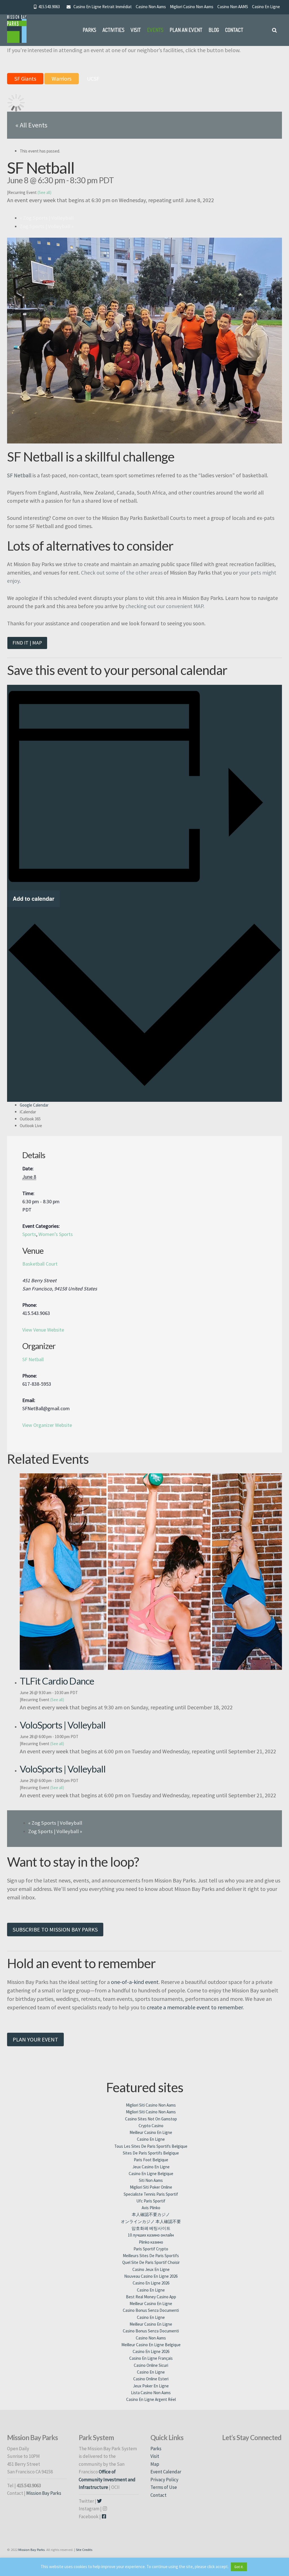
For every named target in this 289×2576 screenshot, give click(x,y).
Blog (214, 30)
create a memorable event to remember (195, 2007)
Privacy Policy (164, 2480)
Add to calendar (34, 899)
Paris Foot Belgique (151, 2160)
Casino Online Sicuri (151, 2365)
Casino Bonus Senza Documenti (151, 2310)
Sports (29, 1234)
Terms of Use (164, 2487)
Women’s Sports (56, 1234)
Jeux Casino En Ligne (151, 2167)
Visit (136, 30)
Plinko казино (151, 2242)
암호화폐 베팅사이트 (151, 2228)
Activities (113, 30)
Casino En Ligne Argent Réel (151, 2399)
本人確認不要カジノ (151, 2214)
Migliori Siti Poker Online (151, 2187)
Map (155, 2464)
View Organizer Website (47, 1425)
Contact (234, 30)
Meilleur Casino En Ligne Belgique (151, 2345)
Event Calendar (166, 2472)
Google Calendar (34, 1105)
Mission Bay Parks (44, 2493)
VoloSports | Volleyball (63, 1725)
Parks (89, 30)
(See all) (44, 192)
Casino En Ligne (266, 7)
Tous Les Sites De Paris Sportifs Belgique (151, 2146)
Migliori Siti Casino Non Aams (151, 2105)
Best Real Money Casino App (151, 2297)
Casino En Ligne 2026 (151, 2283)
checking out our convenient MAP (164, 606)
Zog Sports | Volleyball (47, 218)
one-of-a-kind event (135, 1982)
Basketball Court (40, 1264)
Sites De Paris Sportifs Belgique (151, 2153)
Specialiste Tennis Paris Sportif (151, 2194)
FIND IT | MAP (27, 643)
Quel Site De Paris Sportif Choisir (151, 2262)
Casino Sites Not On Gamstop (151, 2119)
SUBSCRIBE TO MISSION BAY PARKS (55, 1929)
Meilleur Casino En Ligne (151, 2132)
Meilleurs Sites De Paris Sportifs (151, 2256)
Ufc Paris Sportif (151, 2201)
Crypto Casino (151, 2126)
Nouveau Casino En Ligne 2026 (151, 2276)
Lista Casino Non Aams (151, 2393)
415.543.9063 (48, 7)
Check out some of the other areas (122, 573)
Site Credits (84, 2549)
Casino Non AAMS (233, 7)
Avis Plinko (151, 2208)
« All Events (31, 125)
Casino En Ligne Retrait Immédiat (103, 7)
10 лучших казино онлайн (151, 2235)
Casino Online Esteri (151, 2379)
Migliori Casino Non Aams (192, 7)
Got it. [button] (239, 2567)
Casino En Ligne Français (151, 2358)
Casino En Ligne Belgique (151, 2174)
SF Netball (33, 1359)
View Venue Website (43, 1330)
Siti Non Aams (151, 2180)
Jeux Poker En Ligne (151, 2386)
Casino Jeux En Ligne (151, 2269)
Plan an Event (186, 30)
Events (155, 30)
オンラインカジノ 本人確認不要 (151, 2221)
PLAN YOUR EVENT (35, 2039)
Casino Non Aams (151, 7)
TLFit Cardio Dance (57, 1681)
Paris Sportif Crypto (151, 2249)
